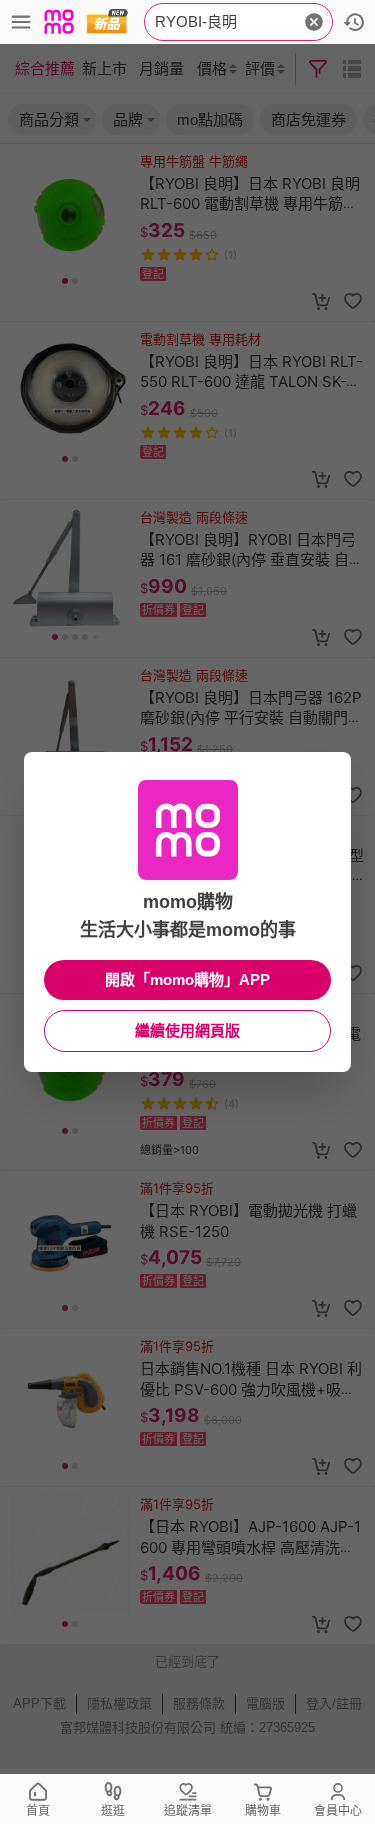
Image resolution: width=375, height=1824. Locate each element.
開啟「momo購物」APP (187, 979)
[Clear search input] (314, 22)
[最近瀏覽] (354, 22)
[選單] (21, 22)
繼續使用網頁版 (187, 1030)
